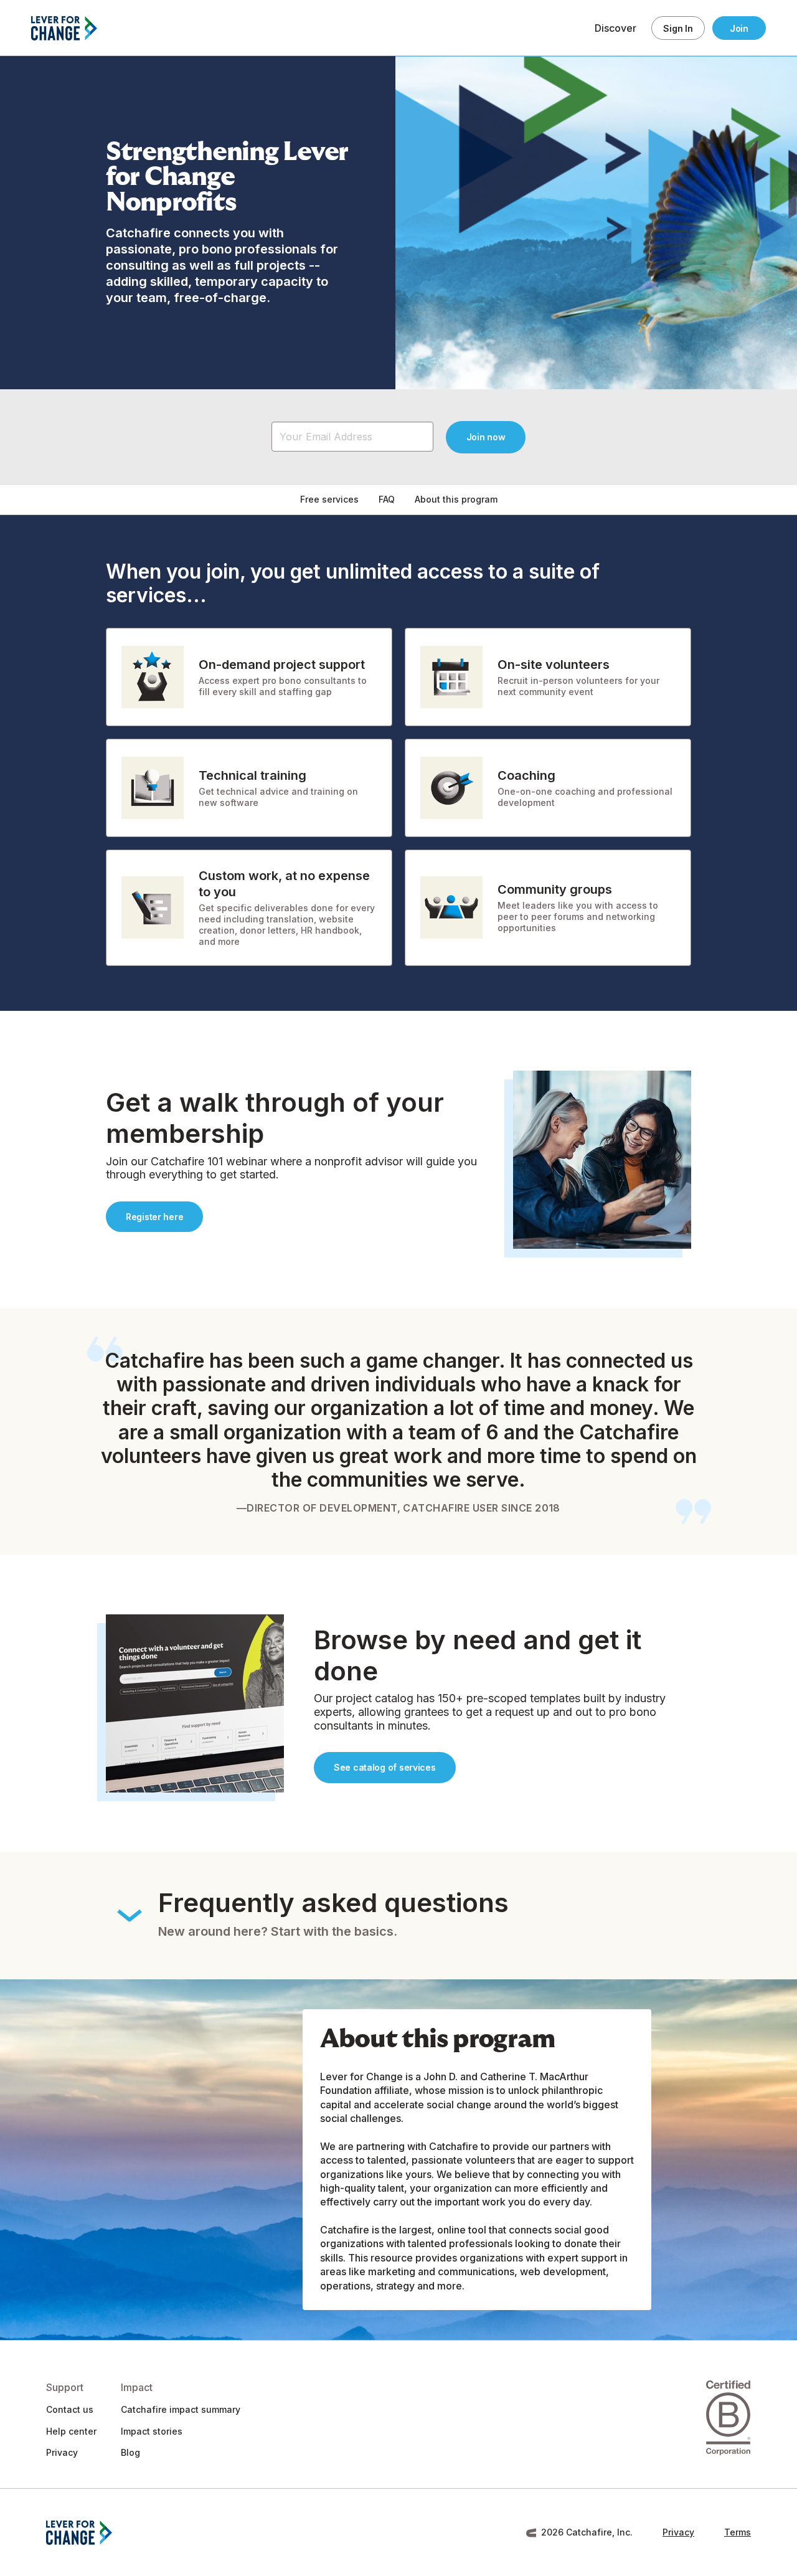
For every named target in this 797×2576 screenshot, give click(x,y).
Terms (738, 2532)
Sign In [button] (678, 28)
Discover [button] (615, 28)
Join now (486, 437)
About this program (456, 499)
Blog (130, 2452)
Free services (329, 499)
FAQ (387, 499)
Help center (71, 2431)
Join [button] (739, 28)
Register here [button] (154, 1217)
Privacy (62, 2452)
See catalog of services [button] (385, 1767)
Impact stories (152, 2431)
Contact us (70, 2409)
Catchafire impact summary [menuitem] (181, 2409)
